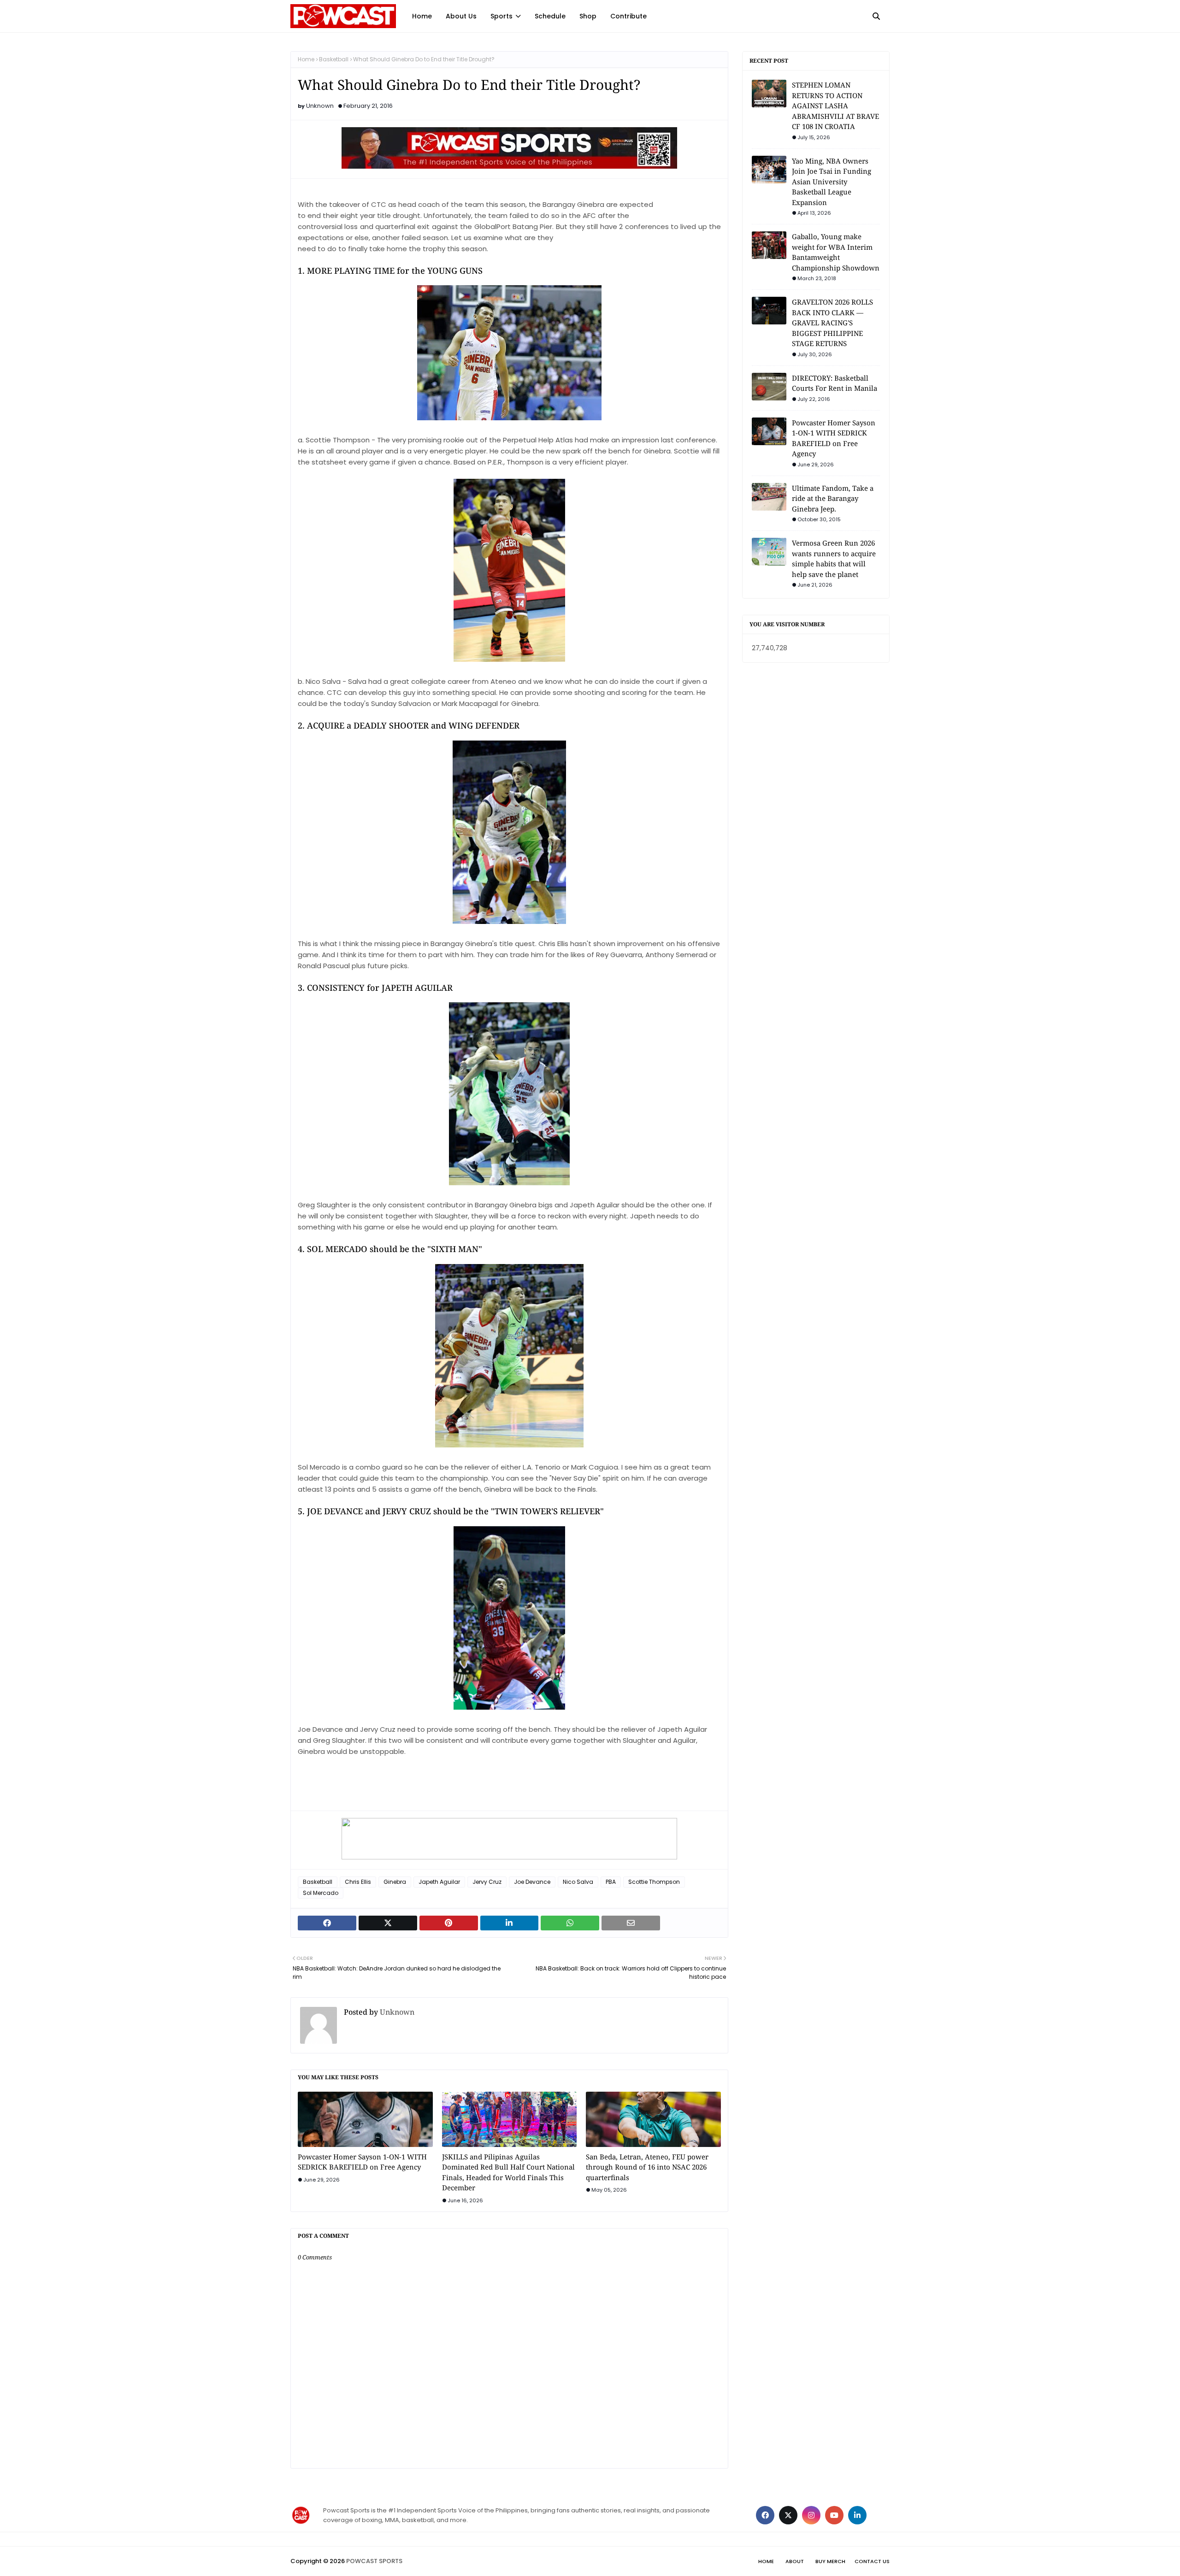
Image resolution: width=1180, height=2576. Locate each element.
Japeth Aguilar (439, 1882)
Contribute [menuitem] (628, 16)
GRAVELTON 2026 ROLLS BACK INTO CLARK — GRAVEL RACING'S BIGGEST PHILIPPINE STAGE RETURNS (832, 323)
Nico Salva (578, 1882)
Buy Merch (830, 2561)
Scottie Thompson (654, 1882)
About (795, 2561)
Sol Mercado (321, 1893)
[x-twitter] (788, 2515)
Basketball (334, 59)
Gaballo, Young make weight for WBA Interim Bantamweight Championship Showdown (836, 252)
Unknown (320, 106)
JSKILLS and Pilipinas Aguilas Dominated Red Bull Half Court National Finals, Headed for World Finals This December (508, 2172)
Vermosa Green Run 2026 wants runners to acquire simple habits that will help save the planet (834, 559)
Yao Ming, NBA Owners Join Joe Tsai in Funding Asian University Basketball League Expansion (832, 182)
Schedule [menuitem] (550, 16)
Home (306, 59)
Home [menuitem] (422, 16)
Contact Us (872, 2561)
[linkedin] (857, 2515)
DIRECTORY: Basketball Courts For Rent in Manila (835, 383)
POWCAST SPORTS (374, 2561)
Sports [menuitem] (501, 16)
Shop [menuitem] (588, 16)
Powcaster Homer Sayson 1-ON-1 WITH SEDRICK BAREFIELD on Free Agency (362, 2162)
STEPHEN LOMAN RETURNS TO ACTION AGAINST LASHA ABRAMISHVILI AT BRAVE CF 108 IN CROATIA (835, 106)
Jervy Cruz (487, 1882)
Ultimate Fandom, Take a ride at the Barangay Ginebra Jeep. (833, 498)
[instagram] (811, 2515)
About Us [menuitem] (461, 16)
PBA (611, 1882)
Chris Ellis (358, 1882)
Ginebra (395, 1882)
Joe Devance (532, 1882)
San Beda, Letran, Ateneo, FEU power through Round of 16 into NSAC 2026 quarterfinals (647, 2167)
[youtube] (834, 2515)
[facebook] (765, 2515)
